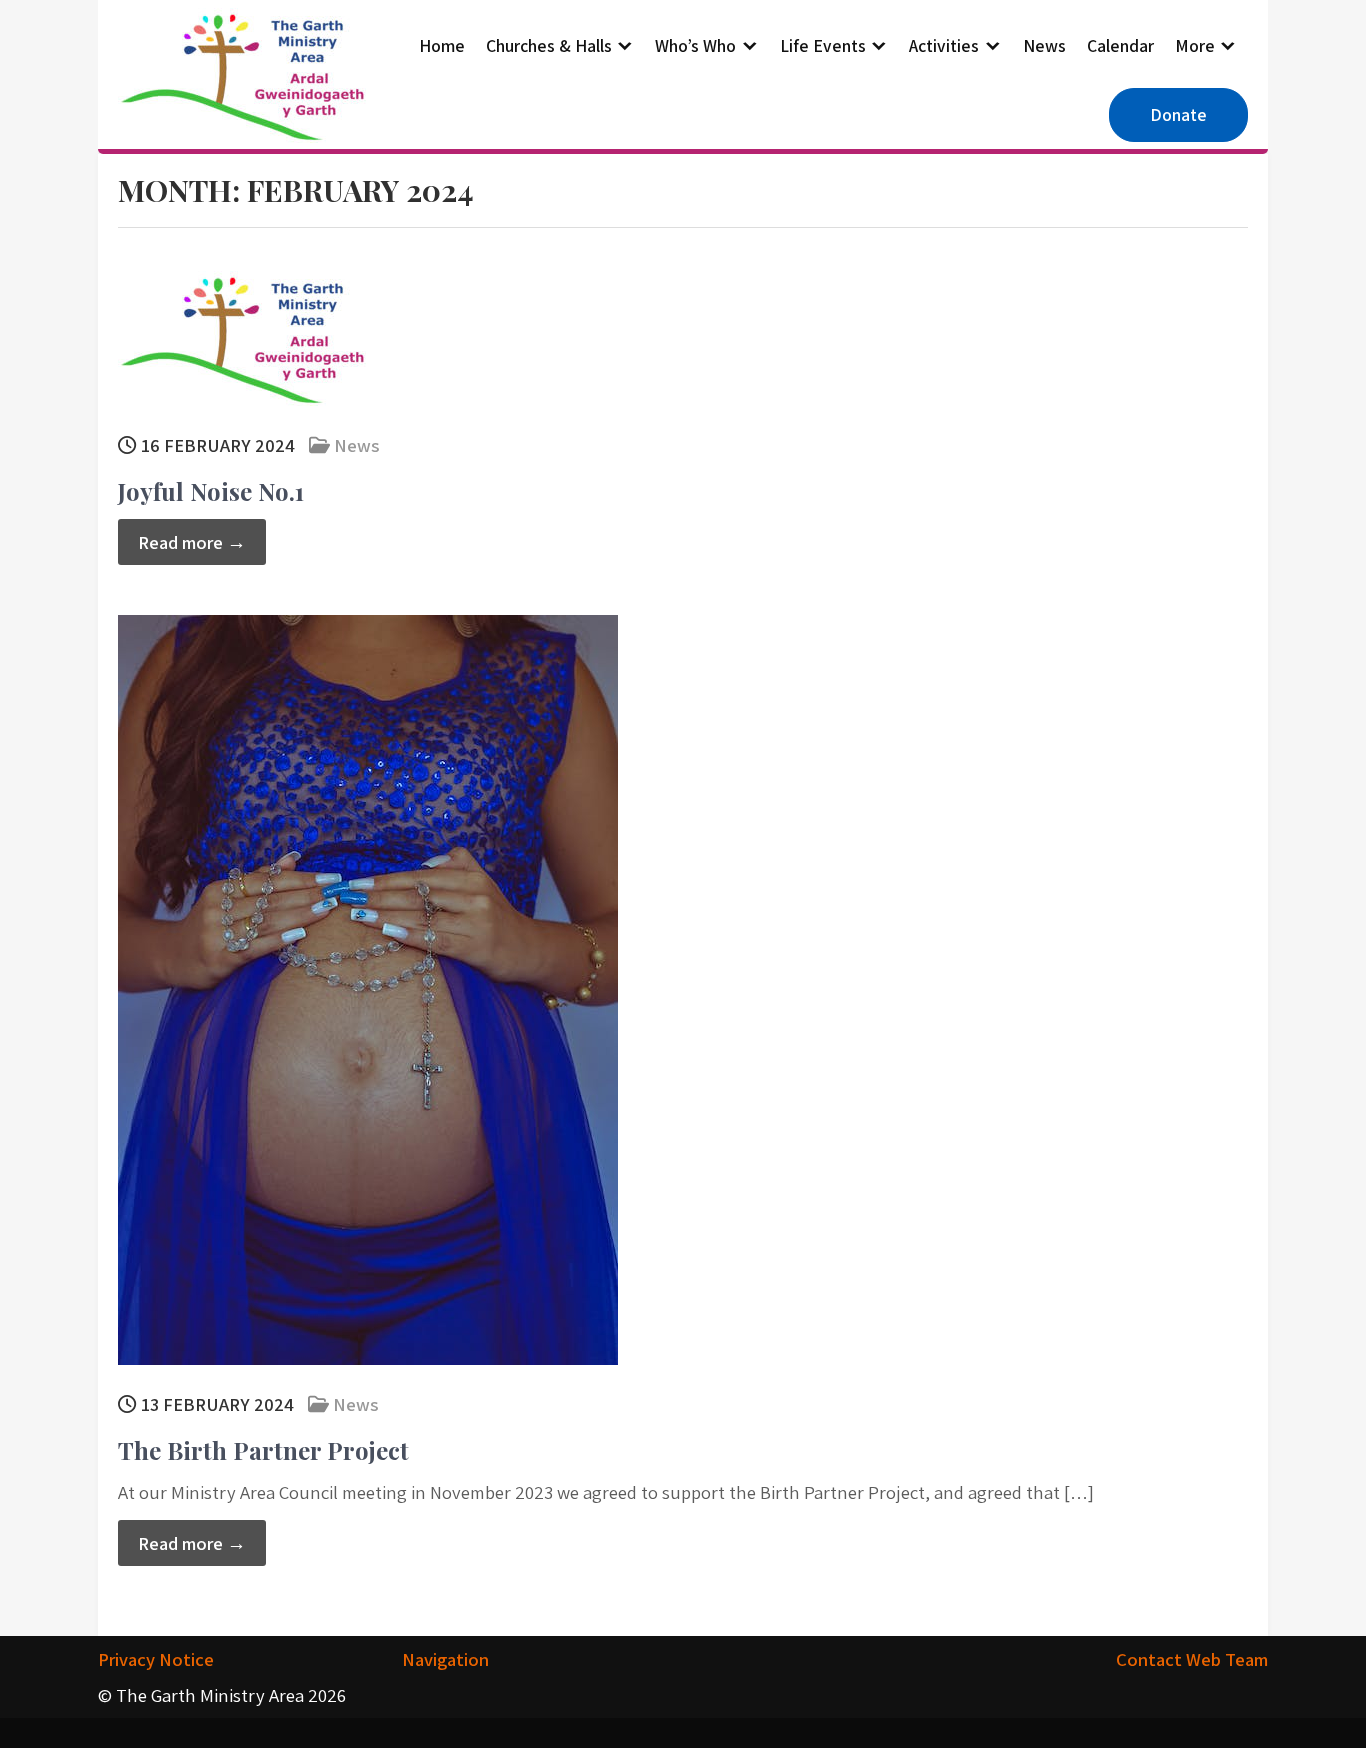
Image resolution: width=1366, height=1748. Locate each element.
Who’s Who (695, 45)
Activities (944, 45)
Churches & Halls (549, 45)
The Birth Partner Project (263, 1450)
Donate (1178, 114)
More (1195, 45)
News (1044, 45)
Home (442, 45)
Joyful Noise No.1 (211, 491)
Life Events (823, 45)
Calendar (1120, 45)
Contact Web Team (1192, 1659)
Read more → (192, 542)
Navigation (445, 1659)
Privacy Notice (156, 1659)
